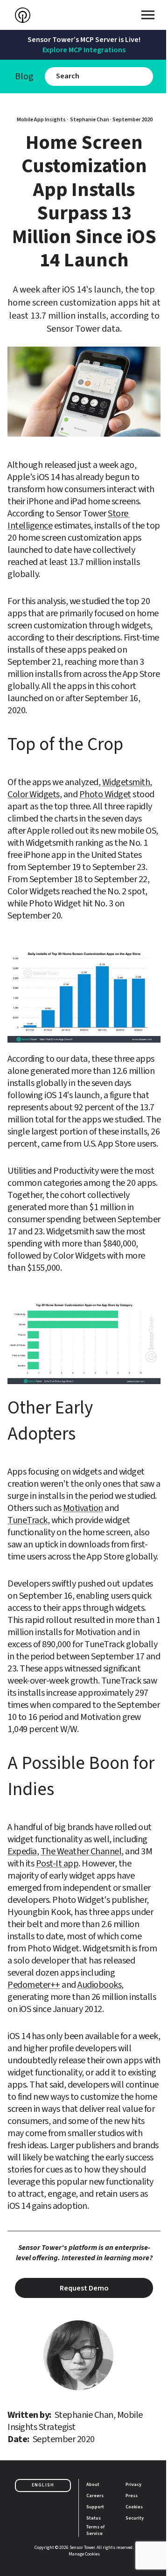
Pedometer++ (34, 1985)
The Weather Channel (81, 1852)
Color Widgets (34, 794)
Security (135, 2518)
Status (94, 2518)
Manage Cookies (84, 2554)
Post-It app (57, 1864)
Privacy (133, 2485)
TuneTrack (28, 1520)
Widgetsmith (126, 782)
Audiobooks (99, 1985)
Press (132, 2496)
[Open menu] (148, 15)
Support (95, 2507)
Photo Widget (105, 794)
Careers (95, 2496)
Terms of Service (96, 2530)
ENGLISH (43, 2485)
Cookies (134, 2507)
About (93, 2485)
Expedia (22, 1852)
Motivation (83, 1508)
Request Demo (84, 2288)
